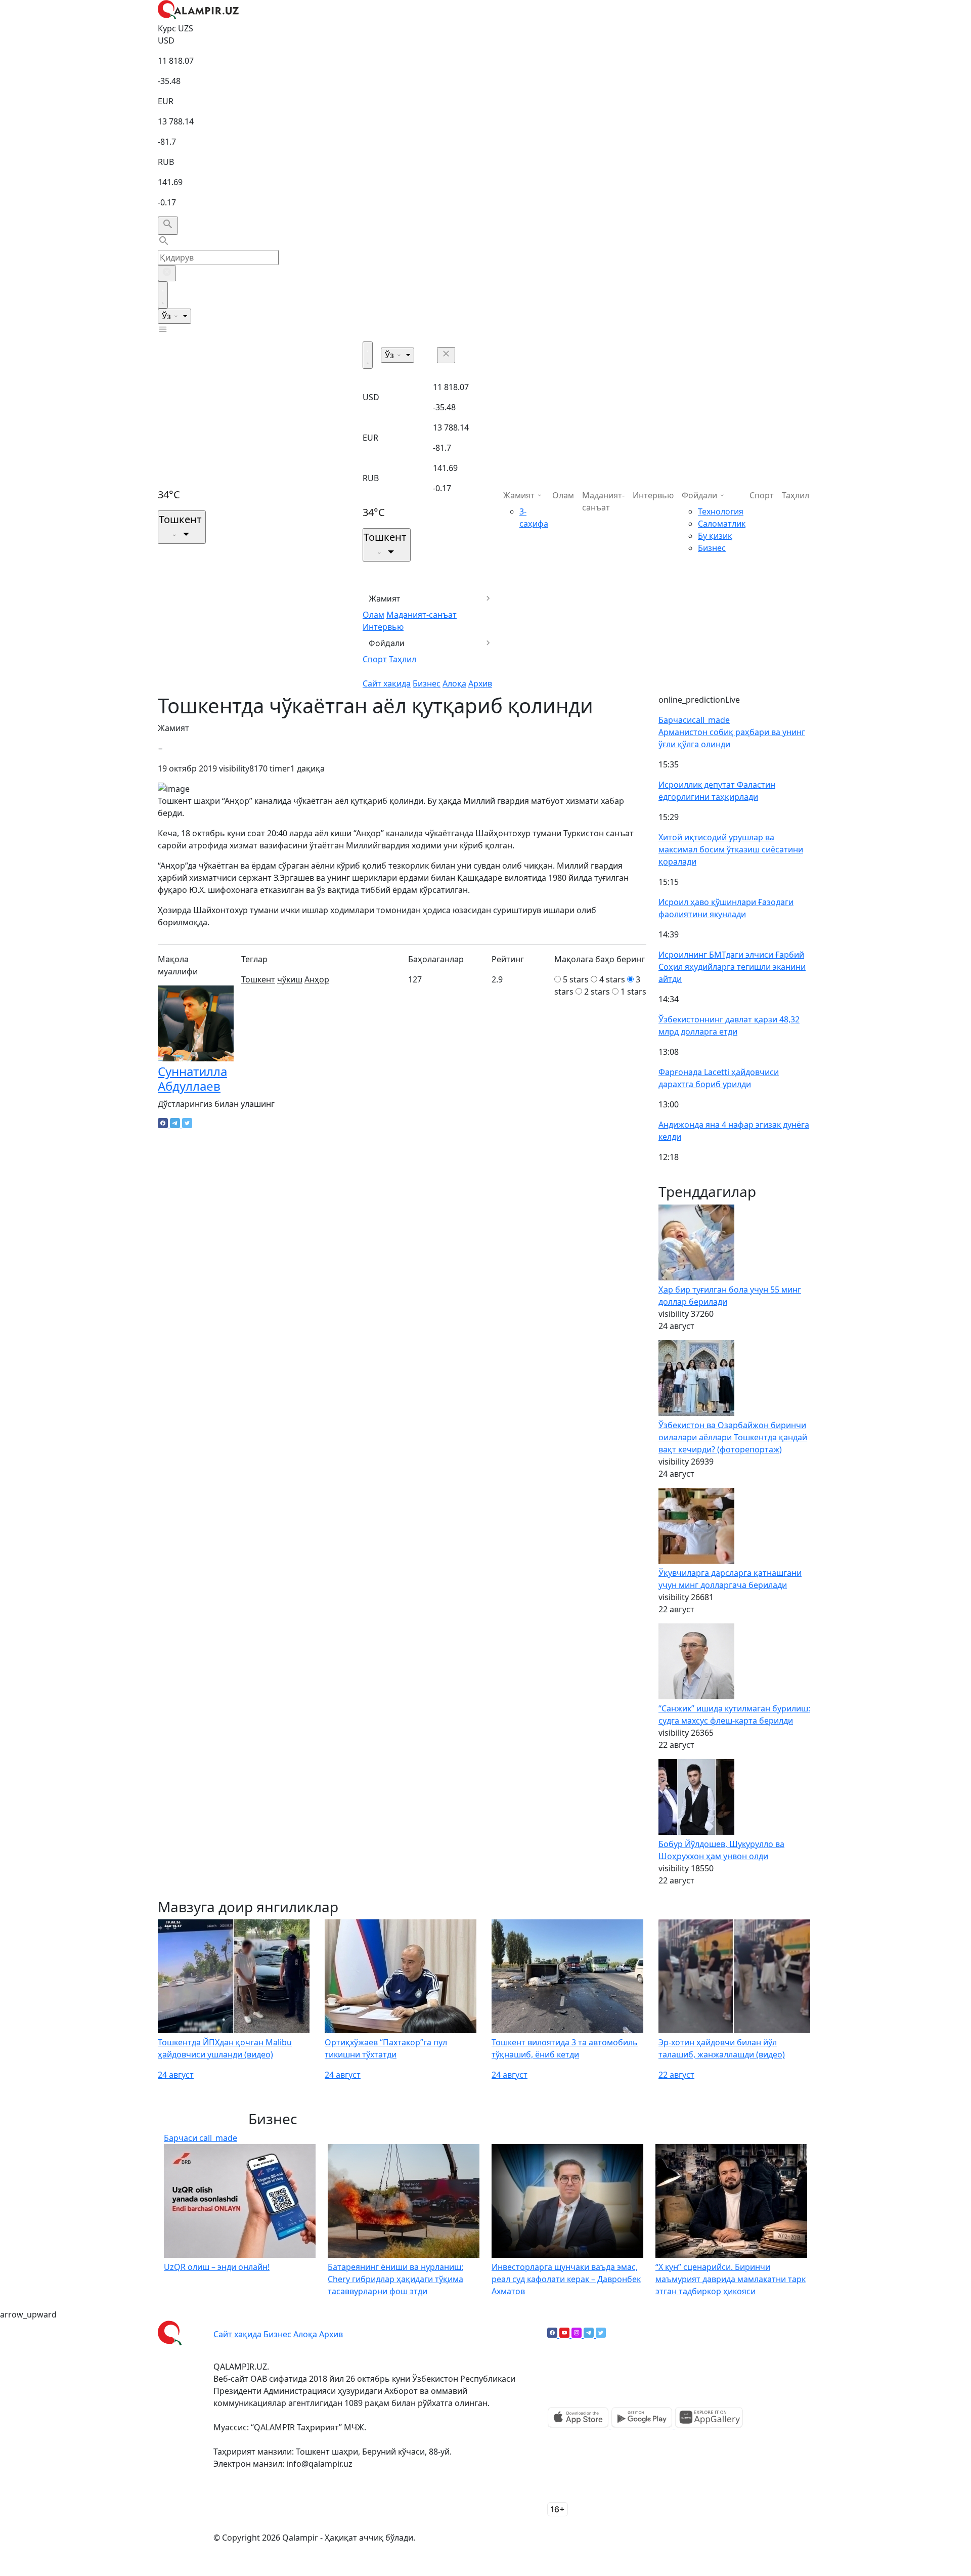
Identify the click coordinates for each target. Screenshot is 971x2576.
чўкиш (290, 979)
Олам (373, 615)
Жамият (385, 598)
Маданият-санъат (422, 615)
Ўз (167, 316)
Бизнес (427, 683)
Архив (480, 683)
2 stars (597, 992)
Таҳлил (403, 659)
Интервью (383, 627)
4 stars (612, 979)
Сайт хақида (387, 683)
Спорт (375, 659)
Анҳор (317, 979)
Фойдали (387, 643)
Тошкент (258, 979)
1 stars (633, 992)
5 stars (576, 979)
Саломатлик (722, 524)
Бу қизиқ (715, 536)
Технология (721, 511)
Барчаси (694, 720)
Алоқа (454, 683)
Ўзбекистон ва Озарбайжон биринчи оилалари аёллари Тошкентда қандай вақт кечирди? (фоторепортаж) (733, 1437)
